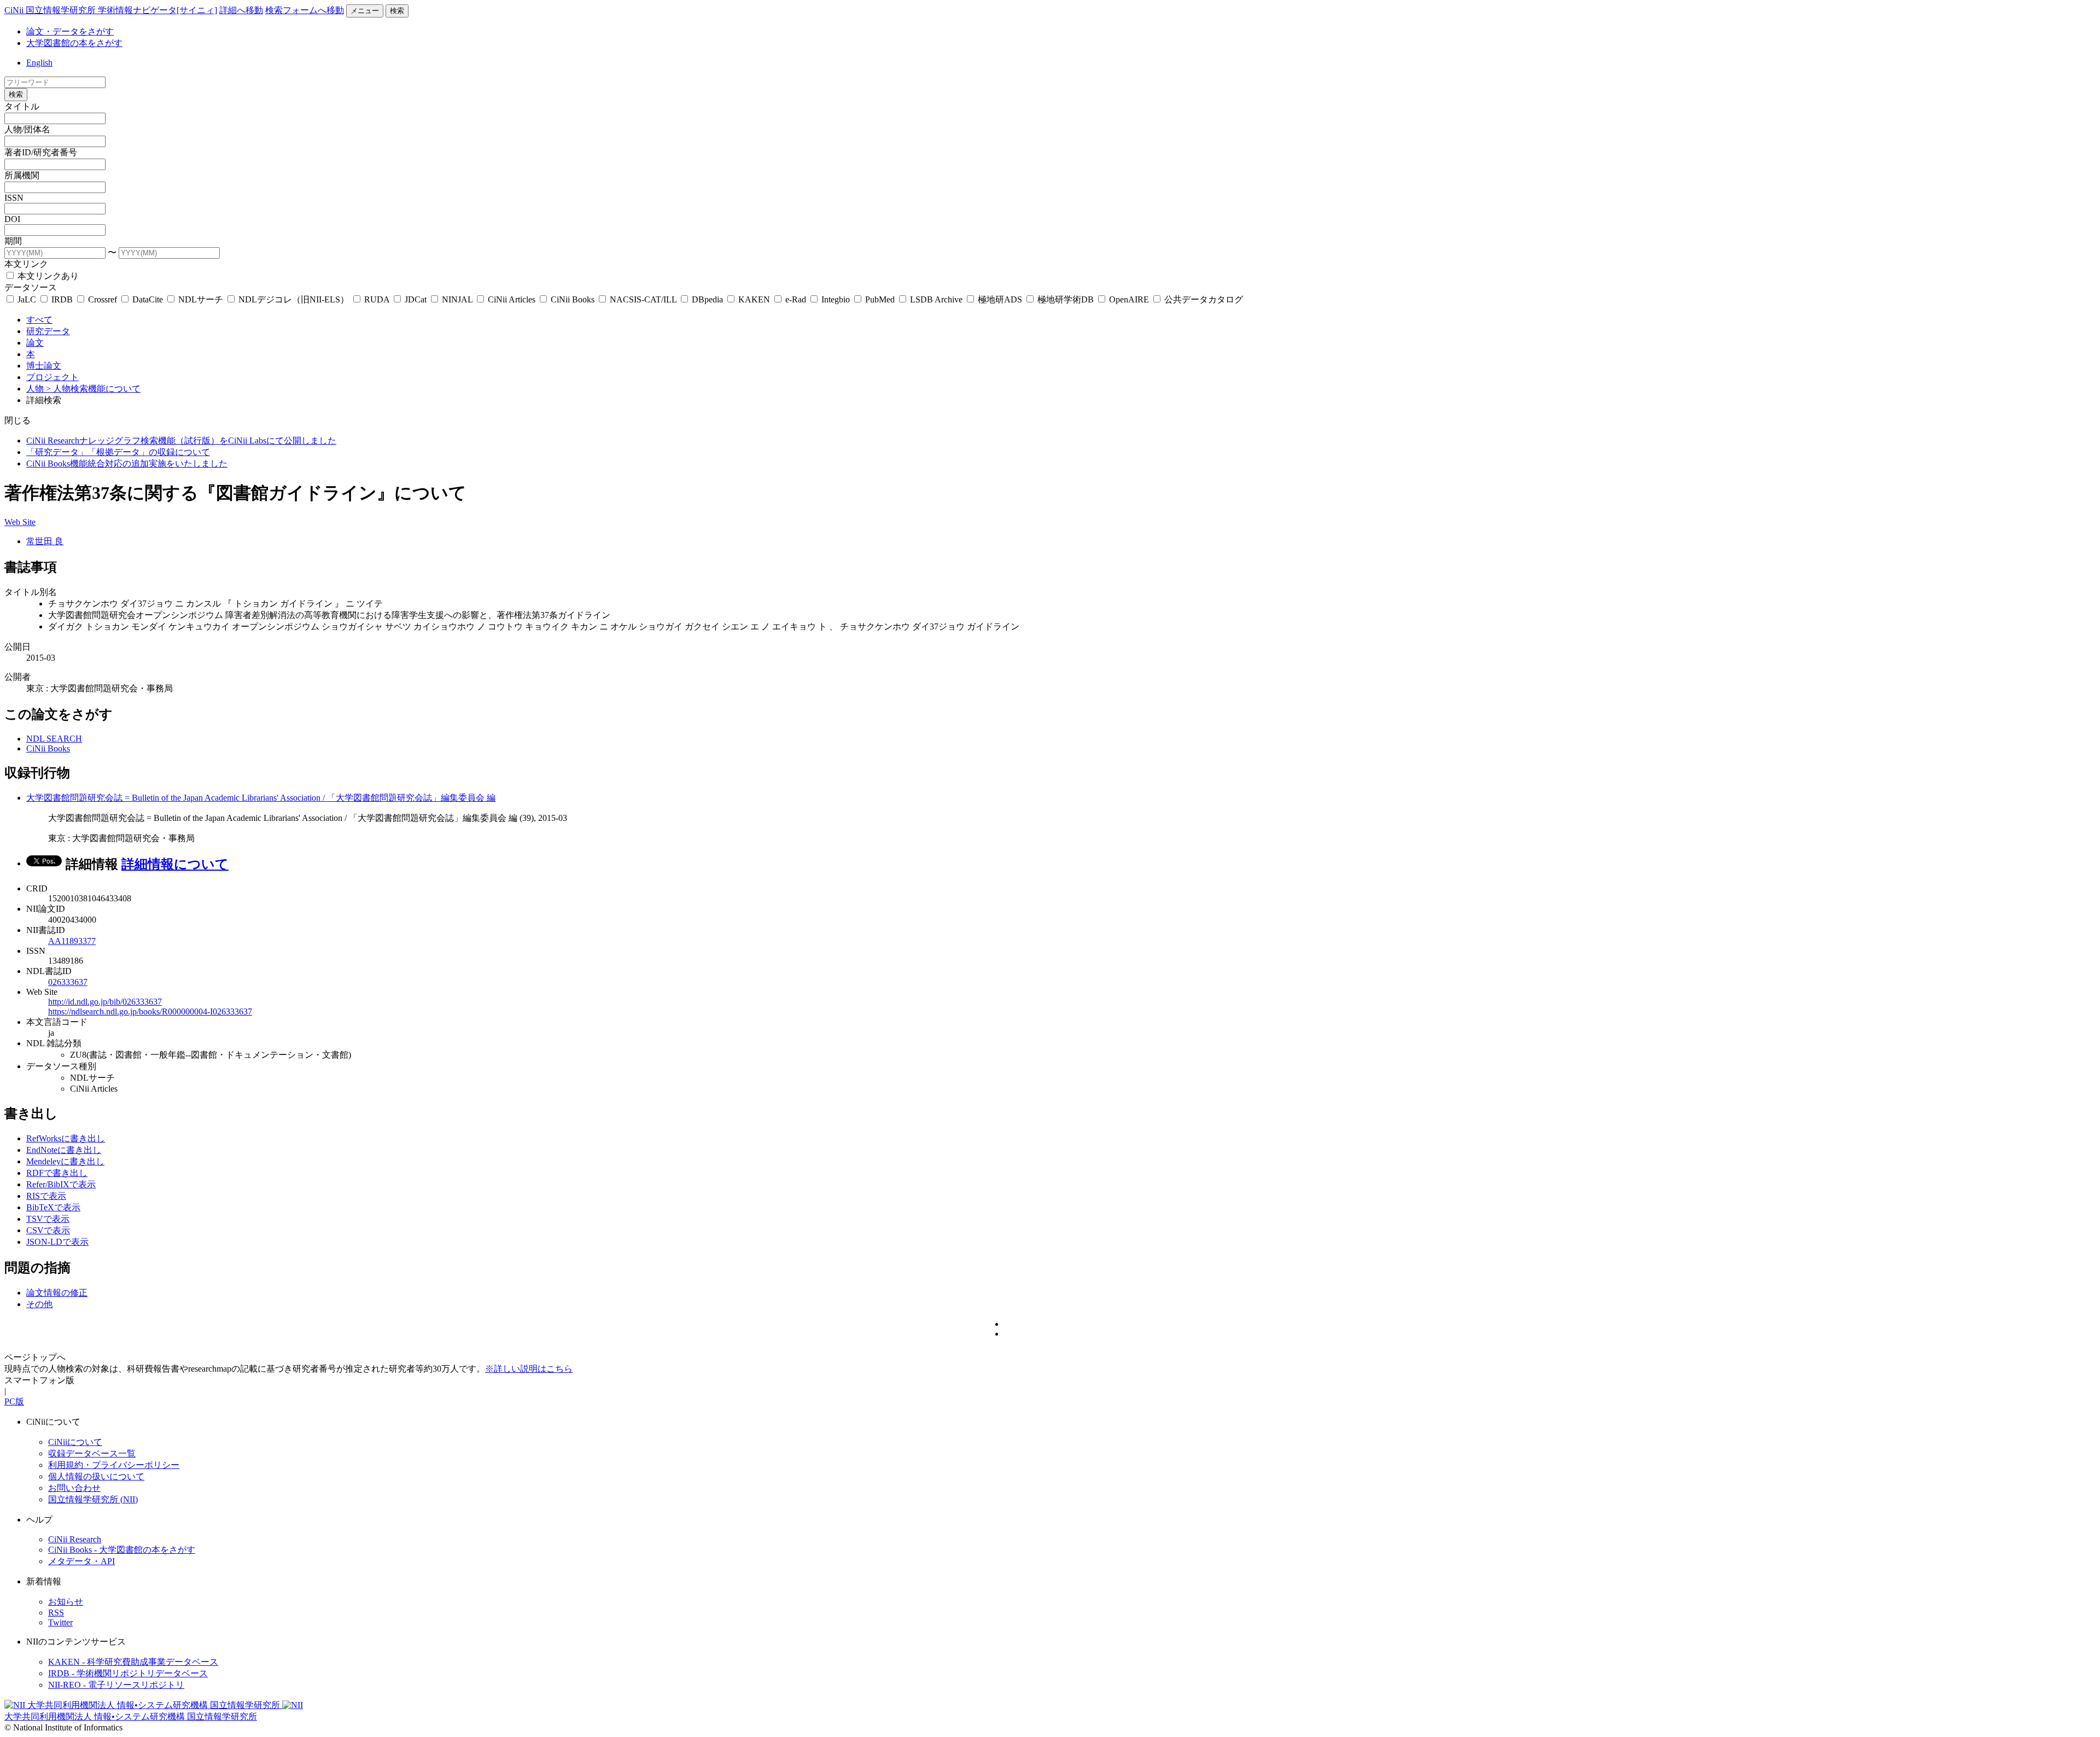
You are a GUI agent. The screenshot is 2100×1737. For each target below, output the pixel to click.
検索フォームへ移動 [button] (305, 10)
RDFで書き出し (57, 1173)
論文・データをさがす (70, 31)
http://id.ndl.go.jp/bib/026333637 (105, 1002)
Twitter (60, 1622)
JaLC (27, 299)
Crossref (103, 299)
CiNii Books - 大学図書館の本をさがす (122, 1550)
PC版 (14, 1401)
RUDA (377, 299)
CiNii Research (75, 1539)
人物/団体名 (27, 129)
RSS (56, 1613)
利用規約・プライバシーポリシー (114, 1465)
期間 (13, 241)
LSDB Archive (936, 299)
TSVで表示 (48, 1219)
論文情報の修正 (57, 1293)
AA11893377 (72, 941)
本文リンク (26, 264)
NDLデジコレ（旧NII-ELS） (294, 299)
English (39, 63)
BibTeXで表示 (53, 1207)
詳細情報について (175, 864)
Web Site (20, 522)
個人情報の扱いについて (96, 1476)
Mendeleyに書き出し (65, 1161)
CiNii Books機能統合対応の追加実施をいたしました (127, 464)
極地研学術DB (1066, 299)
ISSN (14, 198)
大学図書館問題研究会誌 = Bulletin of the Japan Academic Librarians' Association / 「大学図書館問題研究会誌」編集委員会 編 (261, 798)
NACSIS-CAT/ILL (643, 299)
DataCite (148, 299)
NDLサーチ (201, 299)
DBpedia (707, 299)
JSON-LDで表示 (57, 1242)
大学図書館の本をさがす (74, 43)
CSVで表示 (48, 1230)
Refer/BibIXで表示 (61, 1184)
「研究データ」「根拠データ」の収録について (118, 452)
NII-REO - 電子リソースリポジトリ (116, 1685)
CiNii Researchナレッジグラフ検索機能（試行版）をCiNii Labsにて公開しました (181, 441)
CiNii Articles (512, 299)
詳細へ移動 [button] (241, 10)
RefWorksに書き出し (66, 1138)
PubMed (880, 299)
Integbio (836, 299)
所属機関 (22, 175)
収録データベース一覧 (92, 1453)
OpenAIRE (1129, 299)
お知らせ (66, 1602)
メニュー (365, 11)
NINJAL (457, 299)
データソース (31, 287)
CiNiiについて (75, 1442)
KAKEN (754, 299)
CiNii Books (573, 299)
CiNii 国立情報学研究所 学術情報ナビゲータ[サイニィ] (111, 10)
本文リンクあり (47, 276)
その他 (39, 1304)
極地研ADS (1000, 299)
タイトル (22, 106)
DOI (12, 219)
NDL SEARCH (54, 739)
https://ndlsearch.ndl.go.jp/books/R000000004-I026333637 (150, 1012)
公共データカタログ (1203, 299)
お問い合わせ (74, 1488)
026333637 (68, 982)
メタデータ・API (81, 1561)
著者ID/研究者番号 (41, 152)
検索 (397, 11)
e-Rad (796, 299)
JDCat (416, 299)
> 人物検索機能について (93, 389)
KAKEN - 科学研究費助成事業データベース (133, 1662)
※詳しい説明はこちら (529, 1369)
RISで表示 (46, 1196)
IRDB (62, 299)
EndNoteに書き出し (64, 1150)
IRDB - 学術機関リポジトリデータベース (128, 1673)
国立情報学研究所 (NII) (93, 1499)
